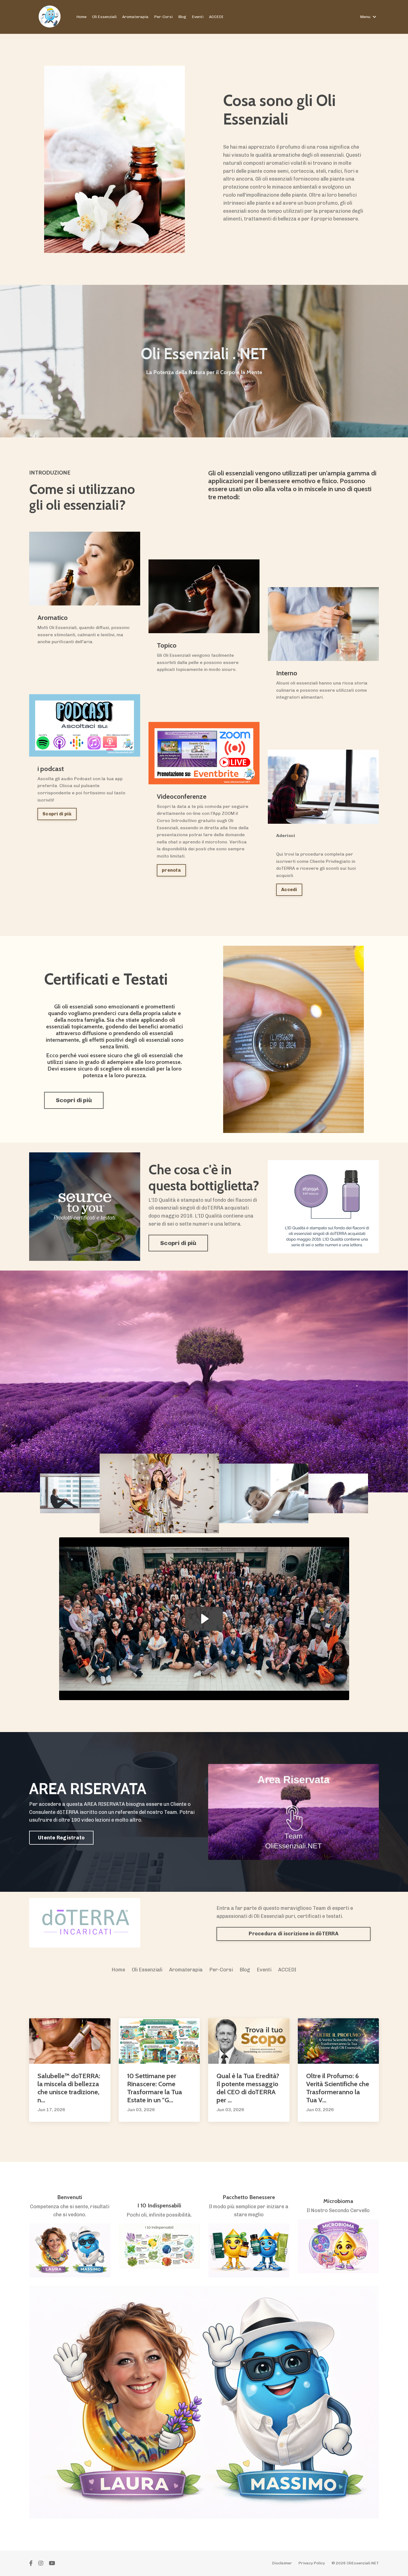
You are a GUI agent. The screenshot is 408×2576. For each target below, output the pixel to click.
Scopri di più (57, 814)
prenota (171, 870)
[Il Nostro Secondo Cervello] (338, 2246)
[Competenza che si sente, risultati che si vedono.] (70, 2250)
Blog (182, 17)
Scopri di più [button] (74, 1100)
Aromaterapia (135, 17)
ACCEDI (216, 17)
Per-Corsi (163, 17)
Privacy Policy (312, 2563)
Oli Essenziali (104, 17)
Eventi (198, 17)
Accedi (289, 890)
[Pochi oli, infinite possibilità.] (159, 2246)
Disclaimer (282, 2563)
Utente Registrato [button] (61, 1838)
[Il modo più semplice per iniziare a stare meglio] (249, 2250)
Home (81, 17)
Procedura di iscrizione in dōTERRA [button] (294, 1934)
